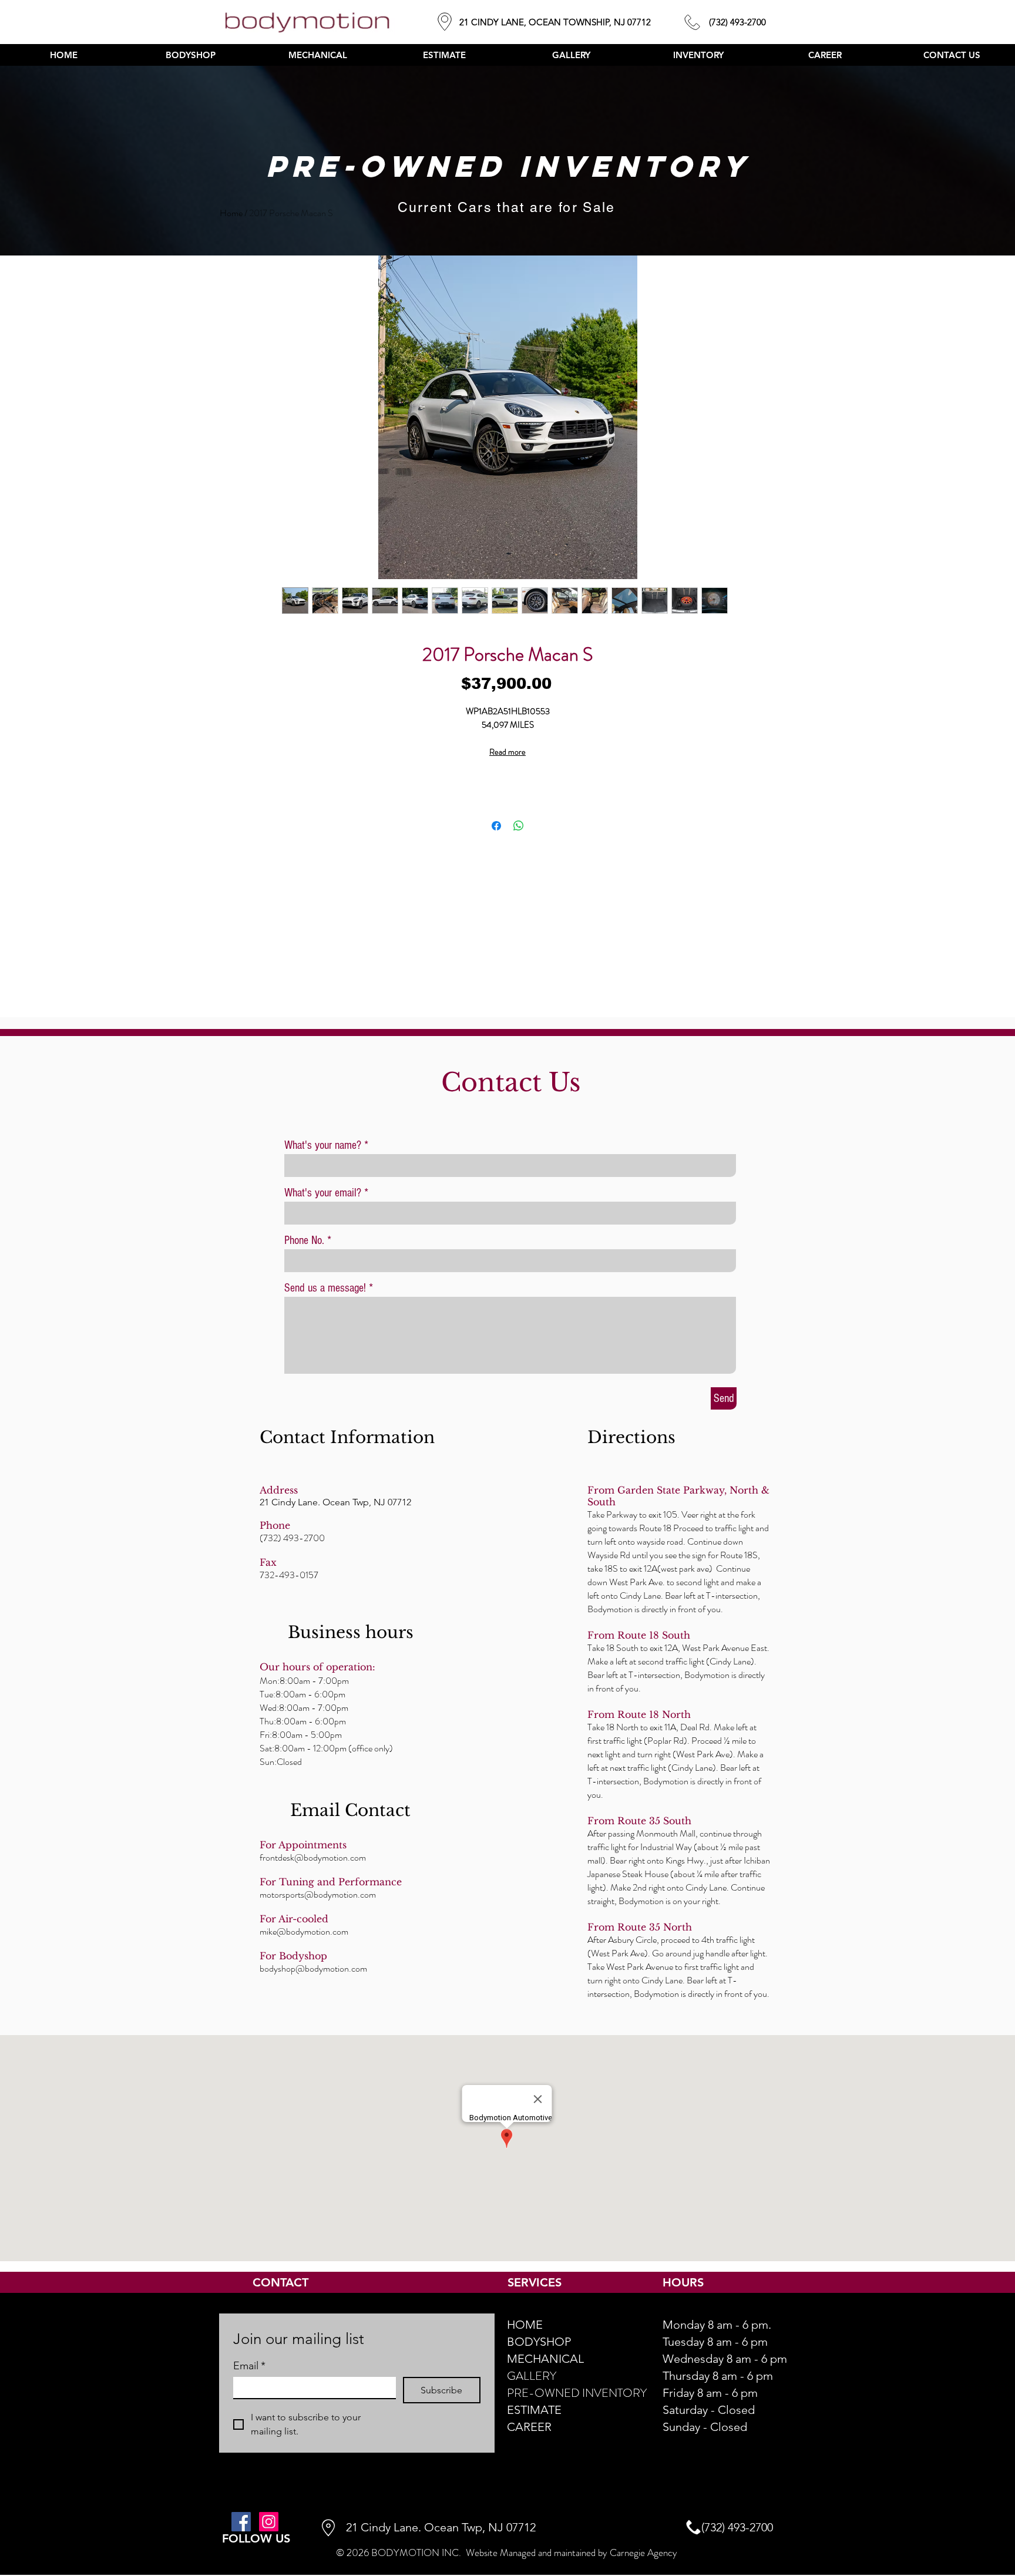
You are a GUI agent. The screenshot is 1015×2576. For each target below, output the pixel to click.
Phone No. (304, 1240)
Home (231, 213)
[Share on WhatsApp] (519, 826)
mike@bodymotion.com (304, 1931)
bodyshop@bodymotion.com (313, 1968)
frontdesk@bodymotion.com (313, 1857)
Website (482, 2553)
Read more (508, 752)
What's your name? (323, 1145)
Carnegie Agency (643, 2553)
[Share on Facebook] (496, 826)
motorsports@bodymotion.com (318, 1894)
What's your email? (323, 1193)
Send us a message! (325, 1288)
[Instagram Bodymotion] (269, 2522)
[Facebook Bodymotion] (241, 2522)
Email (249, 2366)
